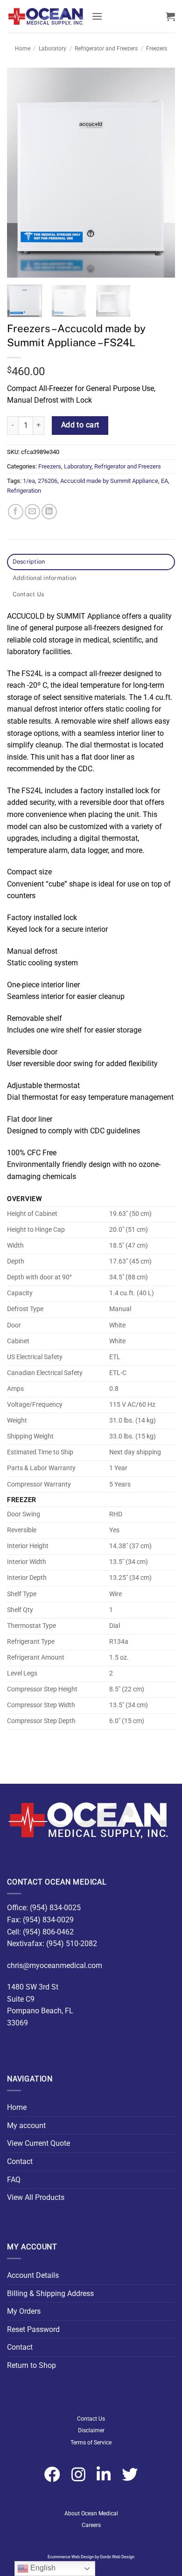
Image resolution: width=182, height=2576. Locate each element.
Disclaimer (91, 2430)
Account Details (33, 2275)
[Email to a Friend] (32, 512)
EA (164, 481)
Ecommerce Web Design (71, 2557)
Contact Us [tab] (28, 594)
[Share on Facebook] (16, 512)
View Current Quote (38, 2143)
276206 (48, 481)
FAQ (14, 2180)
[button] (97, 16)
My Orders (24, 2311)
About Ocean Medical (91, 2513)
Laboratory (52, 49)
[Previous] (22, 173)
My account (26, 2126)
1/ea (29, 481)
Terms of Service (91, 2443)
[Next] (160, 173)
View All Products (36, 2197)
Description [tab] (29, 562)
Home (23, 49)
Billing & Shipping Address (50, 2293)
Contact (20, 2161)
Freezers (157, 49)
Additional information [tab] (45, 578)
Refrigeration (24, 491)
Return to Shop (31, 2365)
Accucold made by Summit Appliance (109, 481)
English (42, 2568)
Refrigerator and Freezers (106, 49)
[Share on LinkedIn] (49, 512)
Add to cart (80, 425)
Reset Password (33, 2329)
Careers (91, 2525)
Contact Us (91, 2419)
